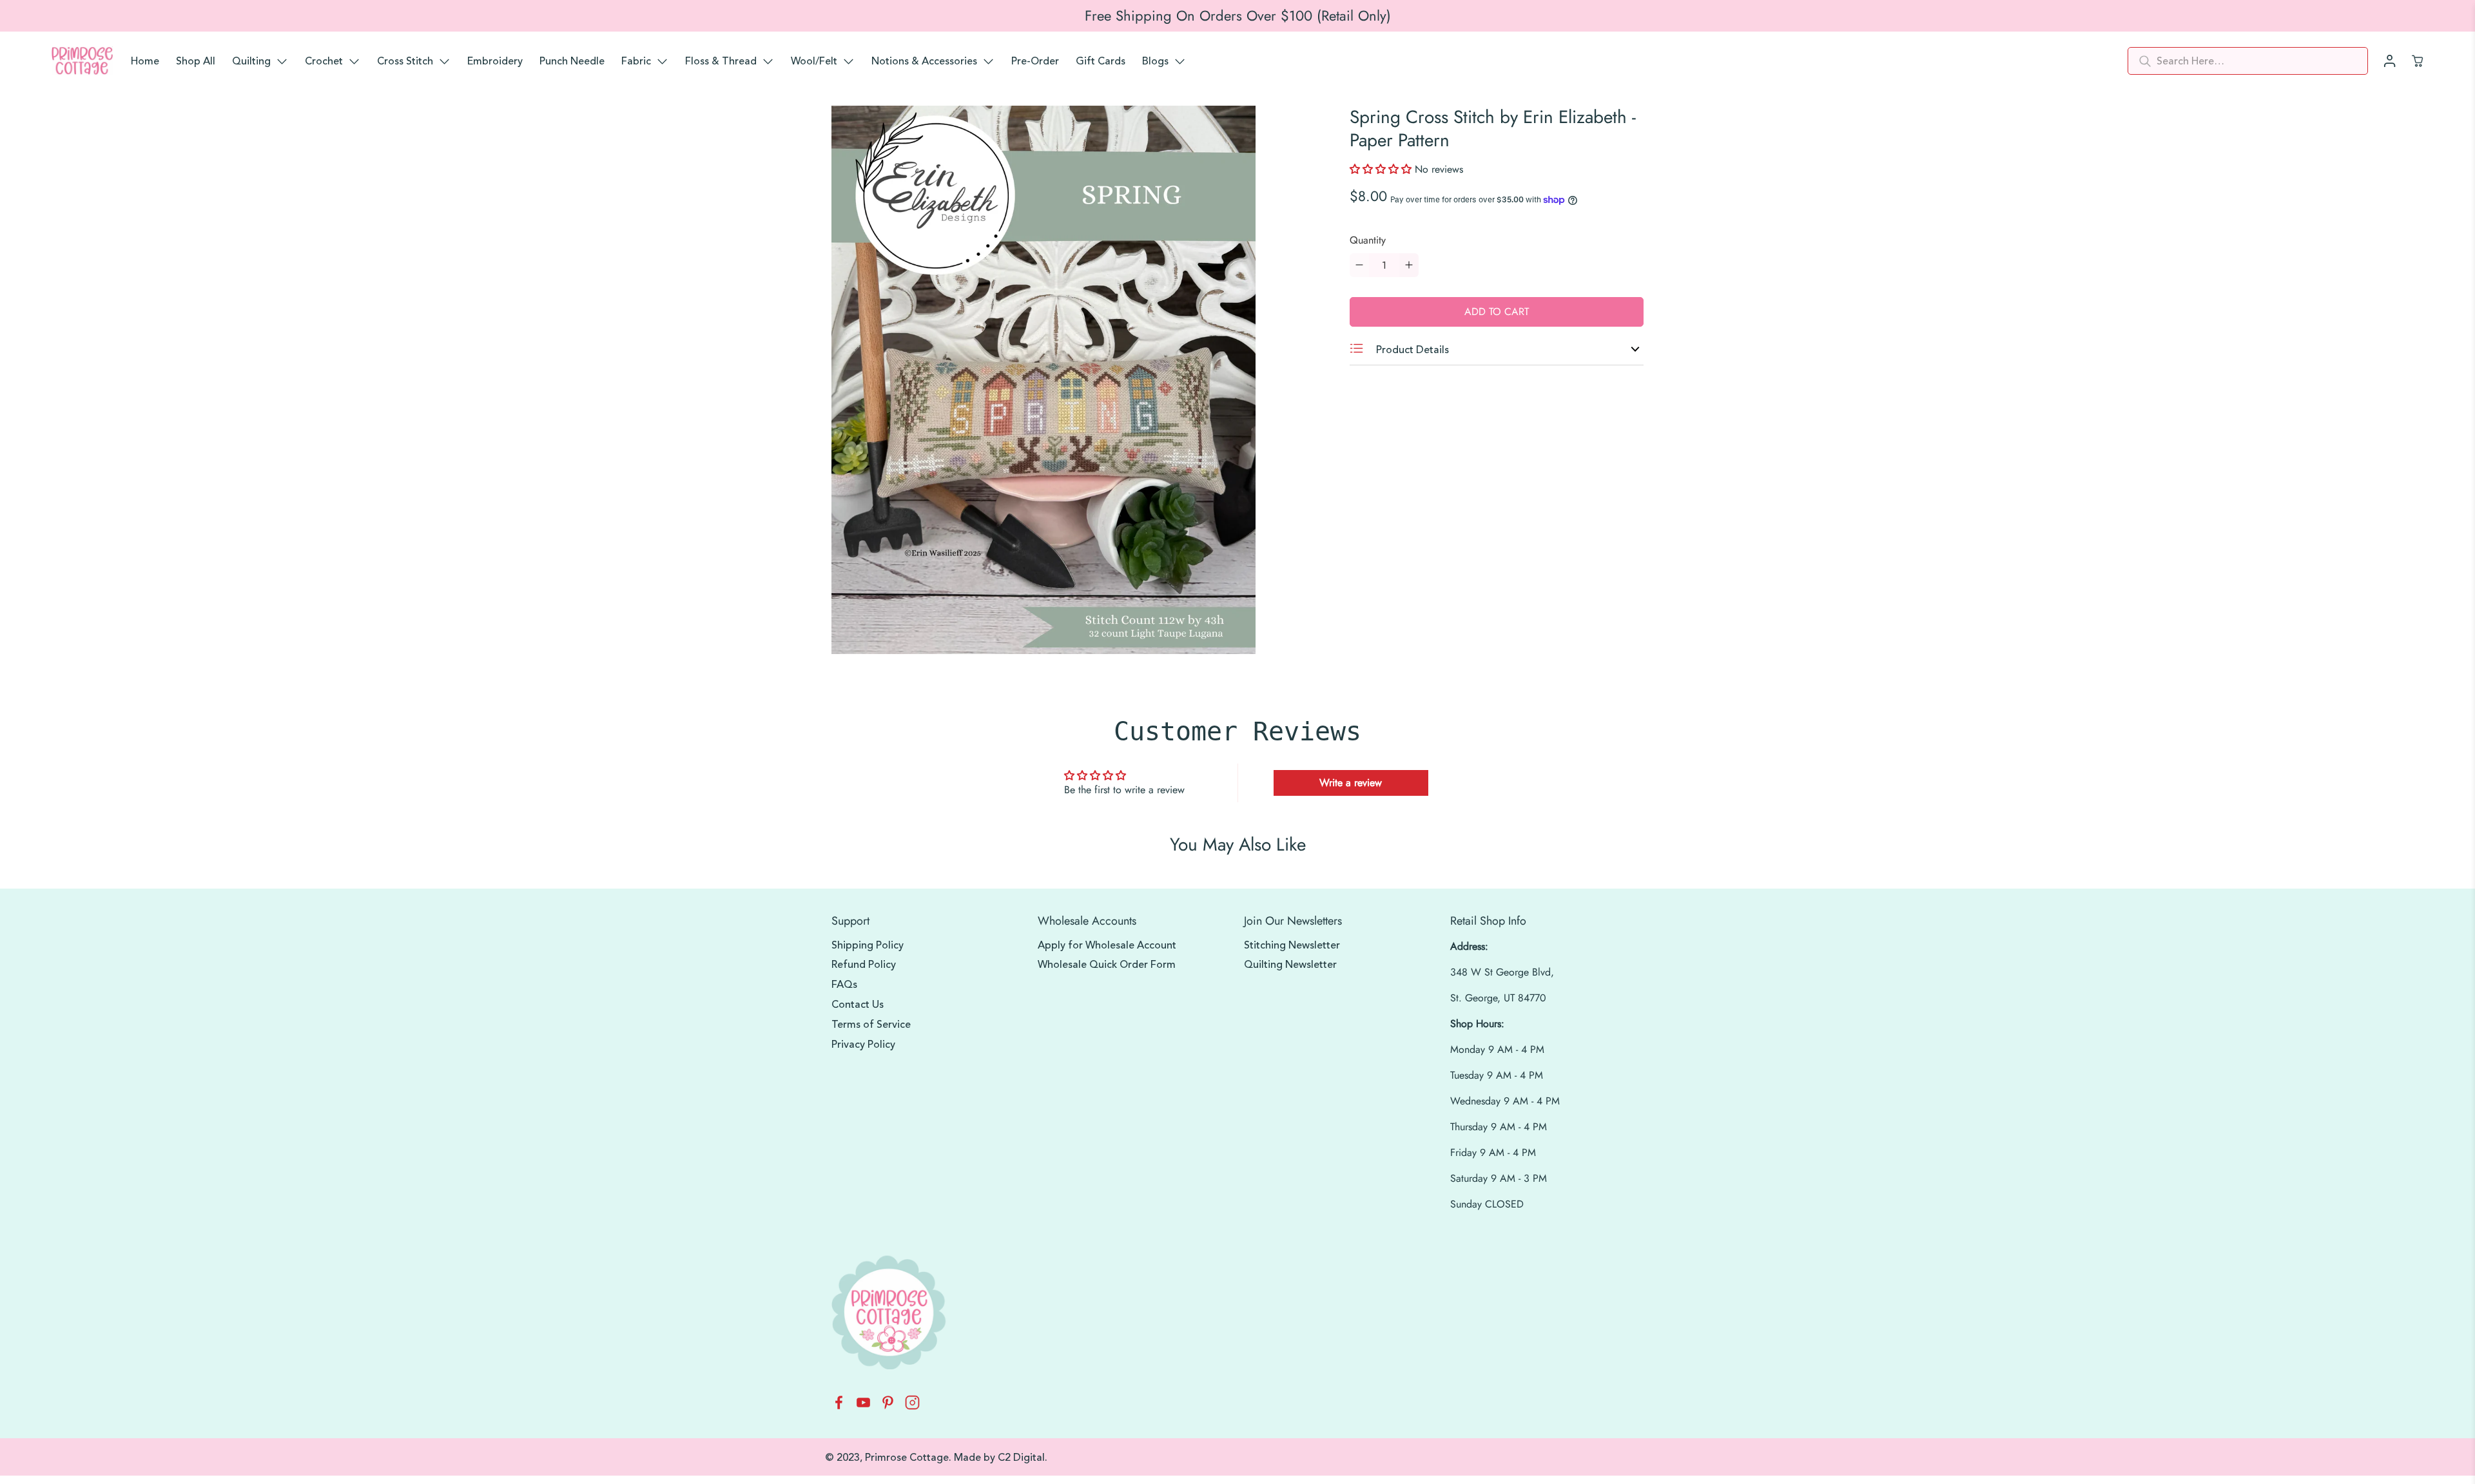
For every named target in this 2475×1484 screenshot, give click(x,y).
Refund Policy (864, 965)
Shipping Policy (868, 945)
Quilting (251, 61)
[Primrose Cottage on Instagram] (912, 1406)
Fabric (636, 61)
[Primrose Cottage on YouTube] (863, 1406)
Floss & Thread (721, 61)
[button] (1382, 169)
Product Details (1411, 350)
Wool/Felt (814, 61)
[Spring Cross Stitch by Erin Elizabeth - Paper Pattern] (1043, 380)
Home (145, 61)
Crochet (324, 61)
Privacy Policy (863, 1045)
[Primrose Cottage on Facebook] (839, 1406)
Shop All (196, 61)
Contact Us (858, 1005)
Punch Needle (572, 61)
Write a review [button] (1351, 783)
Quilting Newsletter (1290, 965)
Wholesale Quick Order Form (1107, 965)
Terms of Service (871, 1025)
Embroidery (495, 61)
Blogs (1155, 61)
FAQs (844, 985)
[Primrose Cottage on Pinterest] (888, 1406)
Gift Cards (1101, 61)
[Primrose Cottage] (82, 61)
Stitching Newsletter (1292, 945)
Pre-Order (1035, 61)
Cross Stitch (405, 61)
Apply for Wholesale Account (1107, 945)
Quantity (1368, 240)
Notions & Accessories (924, 61)
